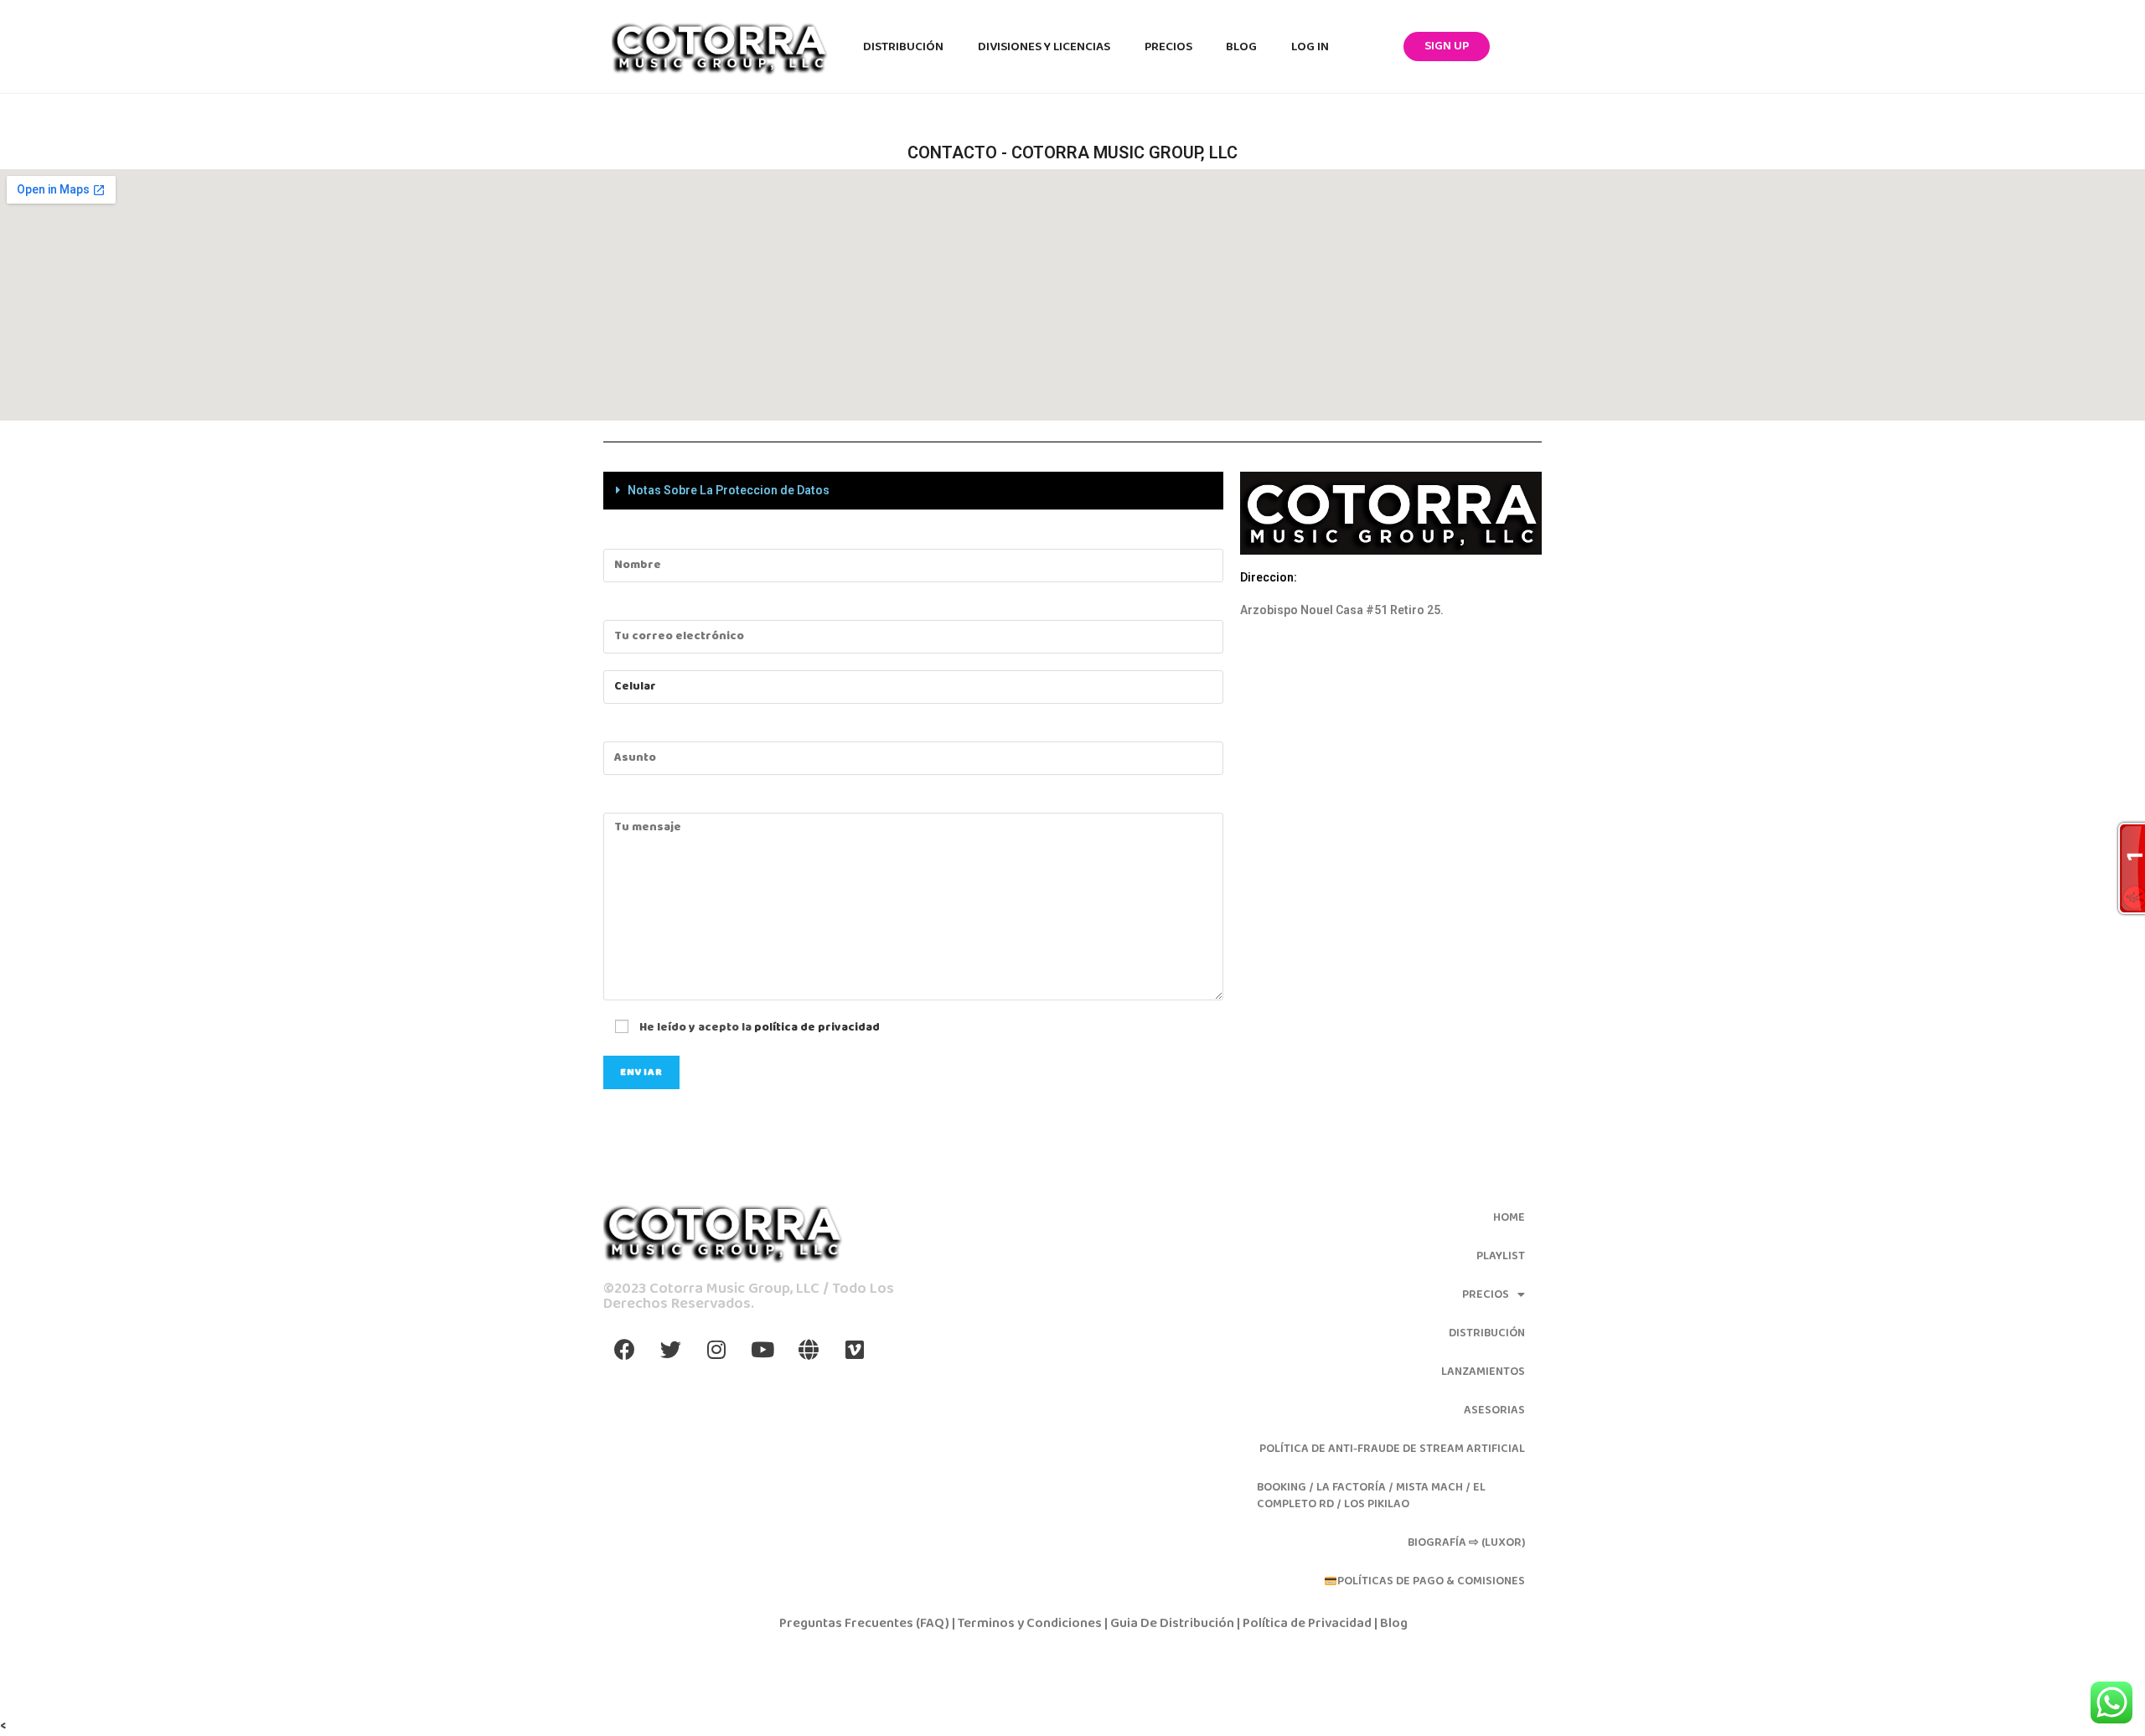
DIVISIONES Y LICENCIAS (1044, 47)
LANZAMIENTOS (1483, 1372)
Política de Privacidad (1307, 1623)
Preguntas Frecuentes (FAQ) (864, 1623)
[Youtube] (762, 1349)
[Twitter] (670, 1349)
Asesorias (1494, 1410)
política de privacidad (817, 1027)
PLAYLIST (1501, 1256)
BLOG (1241, 47)
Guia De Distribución (1172, 1623)
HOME (1509, 1217)
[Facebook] (624, 1349)
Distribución (1487, 1333)
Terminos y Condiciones (1031, 1623)
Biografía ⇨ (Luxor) (1466, 1542)
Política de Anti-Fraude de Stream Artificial (1392, 1449)
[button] (1447, 46)
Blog (1394, 1623)
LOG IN (1310, 47)
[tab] (913, 491)
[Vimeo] (855, 1349)
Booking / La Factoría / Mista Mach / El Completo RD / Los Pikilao (1371, 1496)
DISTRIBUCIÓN (903, 47)
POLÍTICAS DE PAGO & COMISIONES (1431, 1581)
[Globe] (809, 1349)
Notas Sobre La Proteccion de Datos (729, 490)
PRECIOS (1168, 47)
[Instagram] (716, 1349)
